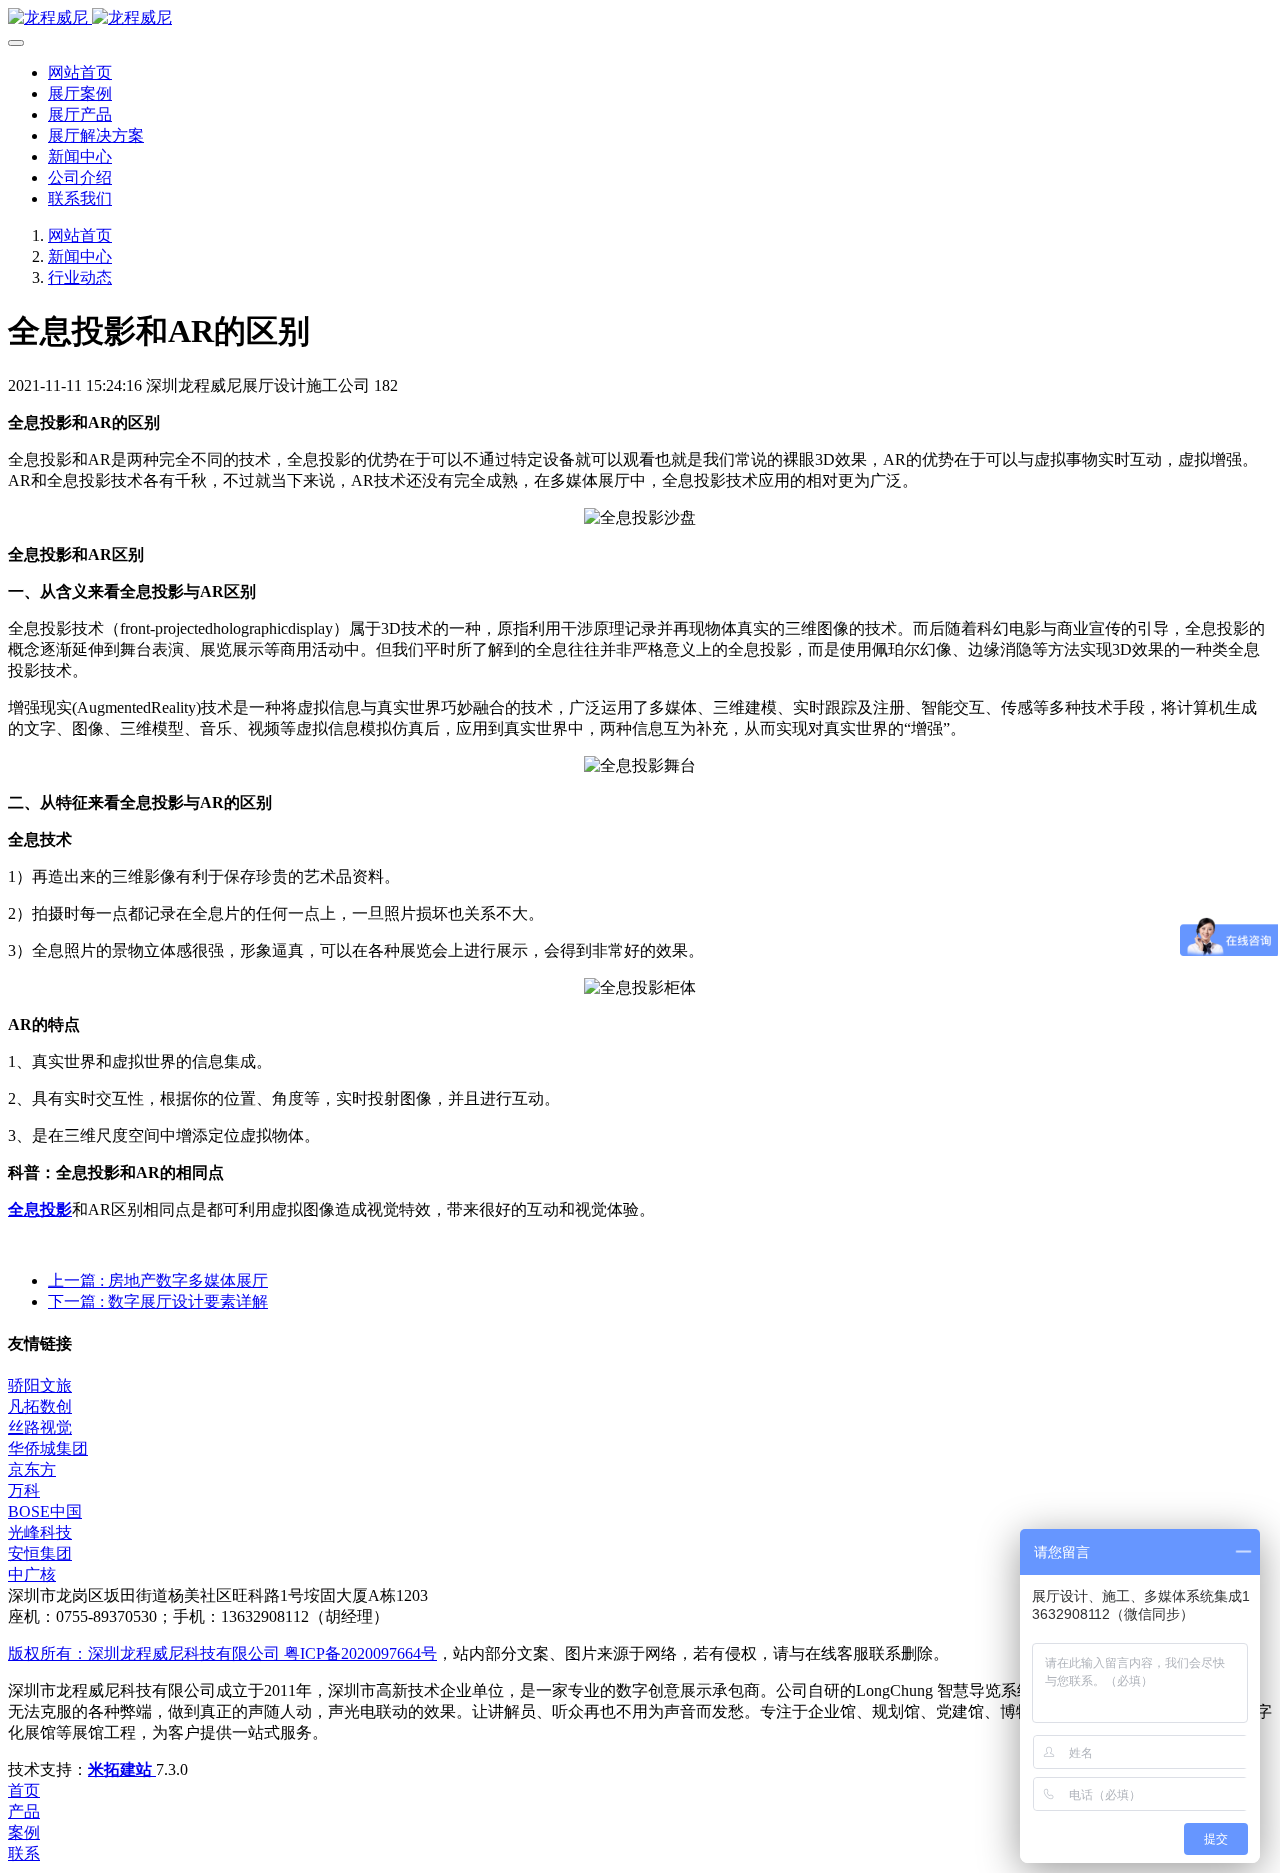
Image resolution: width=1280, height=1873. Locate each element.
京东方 (32, 1469)
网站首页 (80, 72)
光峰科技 (40, 1532)
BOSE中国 (45, 1511)
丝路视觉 (40, 1427)
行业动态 (80, 277)
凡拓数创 (40, 1406)
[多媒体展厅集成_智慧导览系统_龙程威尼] (640, 18)
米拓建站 (122, 1769)
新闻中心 (80, 256)
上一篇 (158, 1280)
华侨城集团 (48, 1448)
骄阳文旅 (40, 1385)
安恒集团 (40, 1553)
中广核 (32, 1574)
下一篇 (158, 1301)
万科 (24, 1490)
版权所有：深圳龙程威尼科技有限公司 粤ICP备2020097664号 (222, 1653)
